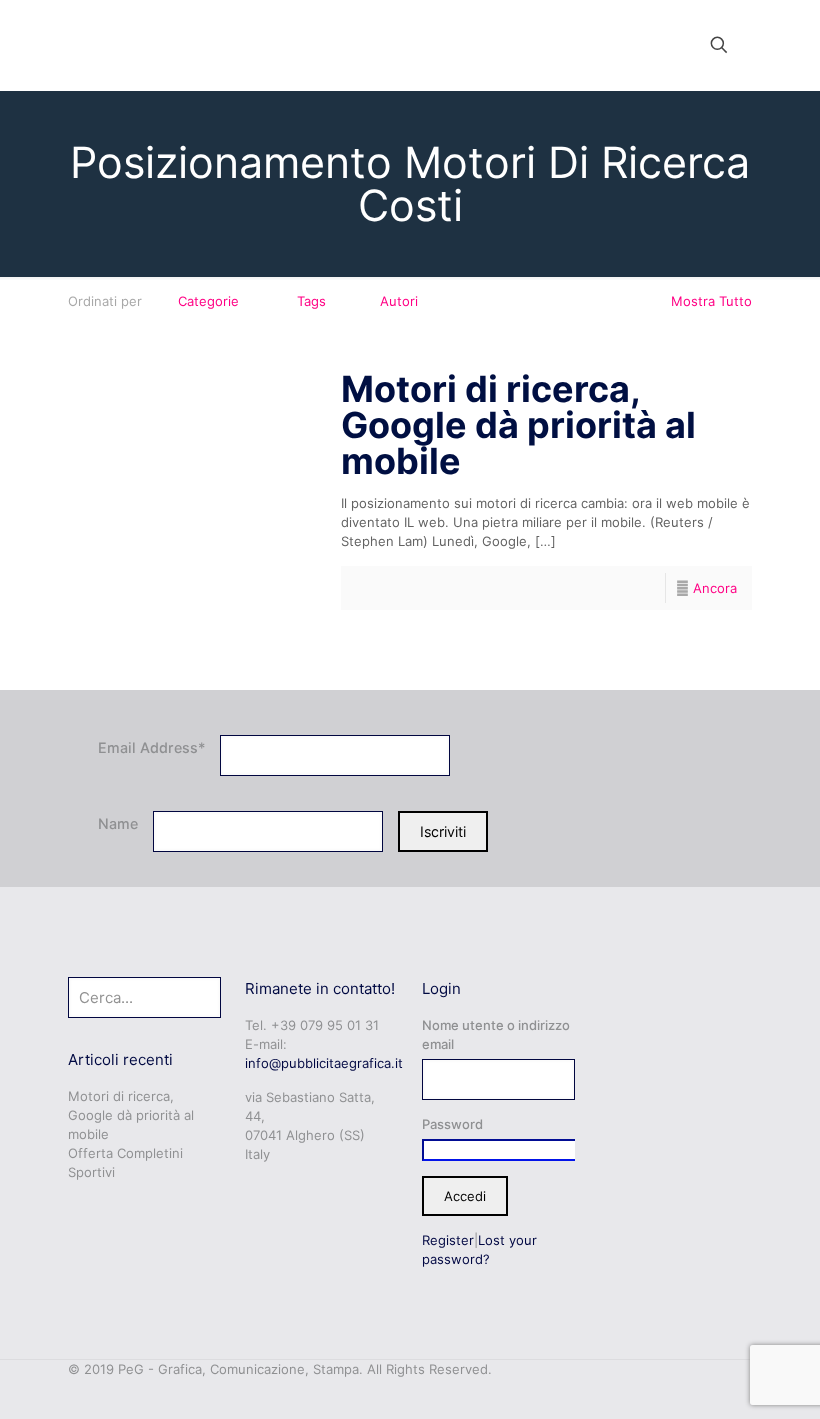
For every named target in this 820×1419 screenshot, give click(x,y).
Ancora (715, 588)
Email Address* (151, 747)
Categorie (208, 301)
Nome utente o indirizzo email (496, 1034)
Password (452, 1124)
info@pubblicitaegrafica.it (324, 1063)
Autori (399, 301)
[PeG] (126, 45)
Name (118, 823)
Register (448, 1240)
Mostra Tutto (711, 301)
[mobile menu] (649, 45)
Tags (311, 301)
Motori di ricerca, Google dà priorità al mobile (518, 425)
